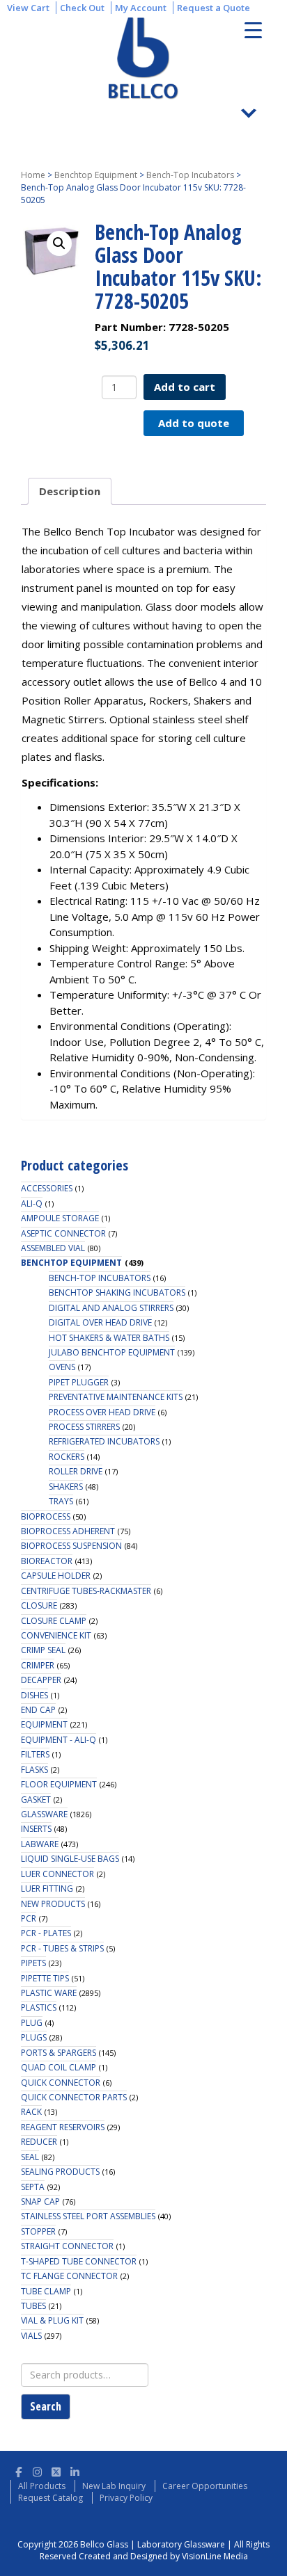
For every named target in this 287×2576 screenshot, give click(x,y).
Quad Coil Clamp (59, 2067)
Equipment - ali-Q (59, 1740)
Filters (35, 1754)
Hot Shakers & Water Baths (109, 1338)
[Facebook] (18, 2470)
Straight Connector (67, 2246)
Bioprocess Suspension (71, 1546)
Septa (33, 2187)
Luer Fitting (47, 1889)
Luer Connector (57, 1874)
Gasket (36, 1800)
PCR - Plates (46, 1933)
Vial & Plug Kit (52, 2320)
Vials (31, 2336)
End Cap (38, 1710)
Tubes (33, 2306)
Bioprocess (46, 1516)
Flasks (34, 1770)
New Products (53, 1904)
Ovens (62, 1367)
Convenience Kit (56, 1635)
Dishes (34, 1695)
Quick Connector (61, 2083)
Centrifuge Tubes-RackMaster (86, 1591)
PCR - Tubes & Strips (62, 1948)
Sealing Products (60, 2172)
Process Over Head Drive (102, 1412)
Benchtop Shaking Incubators (117, 1293)
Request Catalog (51, 2498)
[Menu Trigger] (253, 30)
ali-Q (32, 1204)
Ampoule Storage (60, 1218)
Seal (30, 2157)
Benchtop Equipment (96, 175)
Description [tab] (70, 491)
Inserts (36, 1829)
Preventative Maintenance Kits (116, 1397)
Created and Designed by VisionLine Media (163, 2556)
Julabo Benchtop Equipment (112, 1352)
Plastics (39, 2007)
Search (46, 2406)
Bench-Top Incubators (190, 175)
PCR (29, 1918)
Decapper (41, 1680)
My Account (141, 8)
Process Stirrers (84, 1427)
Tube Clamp (46, 2291)
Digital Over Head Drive (100, 1322)
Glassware (44, 1814)
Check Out (82, 8)
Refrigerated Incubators (104, 1441)
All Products (42, 2486)
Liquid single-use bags (70, 1859)
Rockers (67, 1457)
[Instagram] (37, 2470)
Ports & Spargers (59, 2053)
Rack (31, 2112)
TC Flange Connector (69, 2276)
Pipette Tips (45, 1978)
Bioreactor (47, 1561)
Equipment (44, 1724)
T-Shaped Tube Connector (79, 2261)
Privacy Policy (126, 2498)
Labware (40, 1844)
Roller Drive (76, 1471)
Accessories (47, 1188)
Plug (32, 2023)
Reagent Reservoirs (63, 2127)
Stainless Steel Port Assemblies (88, 2216)
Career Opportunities (205, 2486)
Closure (39, 1605)
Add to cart (185, 387)
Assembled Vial (53, 1248)
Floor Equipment (59, 1784)
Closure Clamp (54, 1621)
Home (33, 175)
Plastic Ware (49, 1993)
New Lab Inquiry (114, 2486)
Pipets (33, 1963)
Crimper (38, 1665)
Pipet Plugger (79, 1382)
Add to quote (194, 423)
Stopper (38, 2231)
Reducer (39, 2142)
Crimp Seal (43, 1650)
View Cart (28, 8)
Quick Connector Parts (74, 2097)
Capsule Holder (56, 1576)
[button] (59, 243)
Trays (61, 1501)
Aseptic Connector (63, 1233)
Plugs (34, 2037)
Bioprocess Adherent (68, 1531)
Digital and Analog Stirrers (111, 1308)
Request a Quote (214, 8)
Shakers (66, 1487)
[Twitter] (56, 2470)
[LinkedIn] (75, 2470)
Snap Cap (40, 2201)
